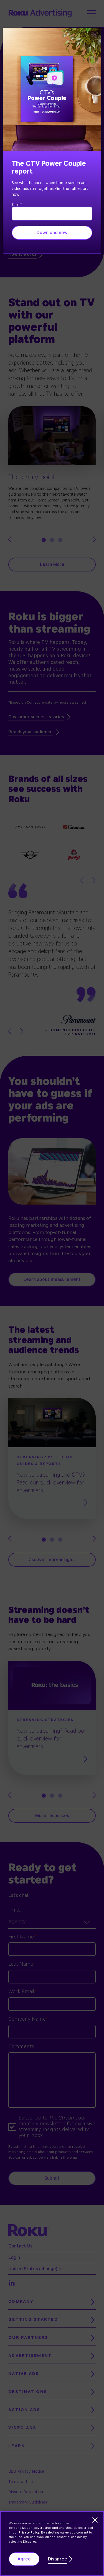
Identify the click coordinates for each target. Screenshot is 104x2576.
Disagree (58, 2559)
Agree (24, 2559)
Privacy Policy (29, 2533)
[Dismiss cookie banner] (95, 2520)
